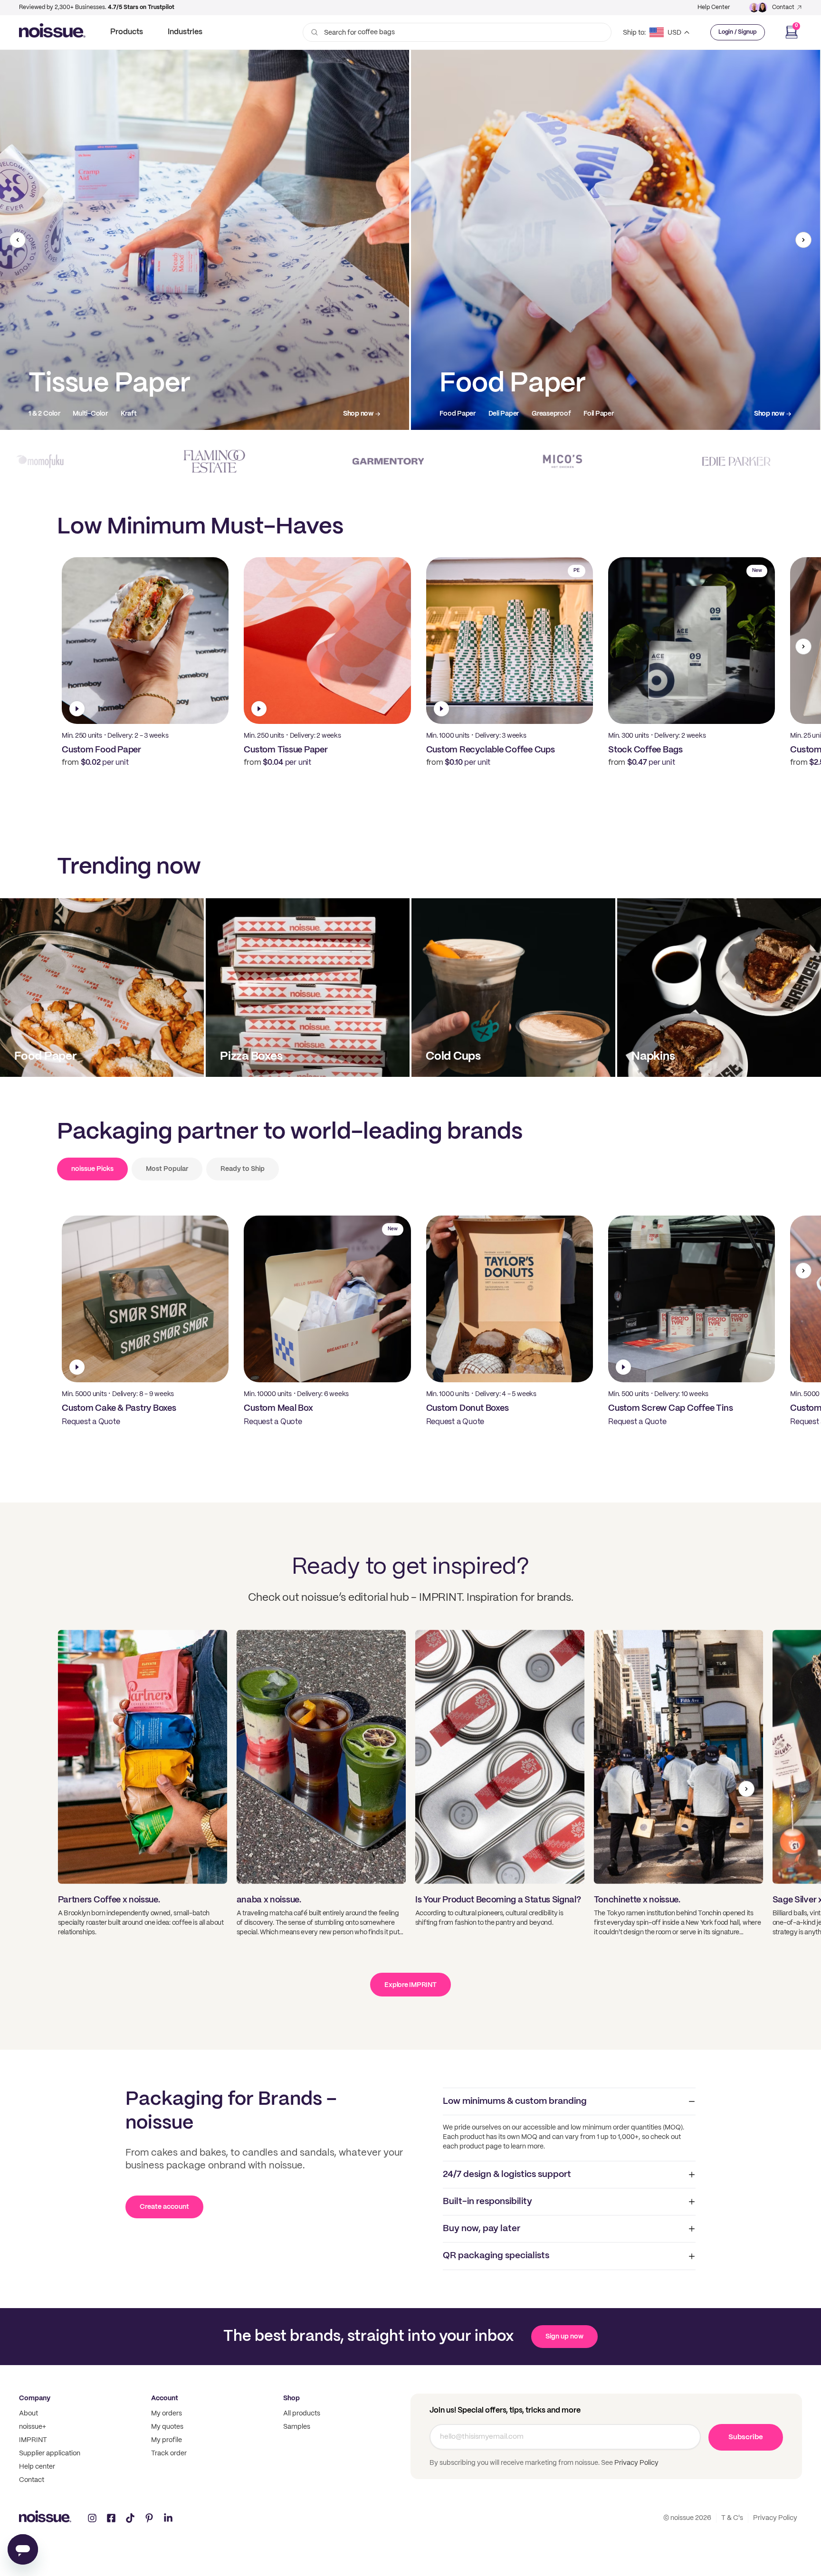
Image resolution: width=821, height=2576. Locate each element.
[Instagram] (92, 2518)
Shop (291, 2398)
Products (127, 32)
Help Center (714, 7)
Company (35, 2398)
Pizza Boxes (47, 414)
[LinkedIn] (168, 2518)
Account (165, 2398)
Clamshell (92, 414)
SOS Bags (509, 414)
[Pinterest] (149, 2518)
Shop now (358, 414)
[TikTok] (130, 2518)
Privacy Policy (636, 2463)
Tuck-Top (164, 414)
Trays (128, 414)
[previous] (18, 240)
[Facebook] (111, 2518)
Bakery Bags (556, 414)
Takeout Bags (460, 414)
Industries (185, 32)
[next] (803, 240)
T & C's (732, 2518)
